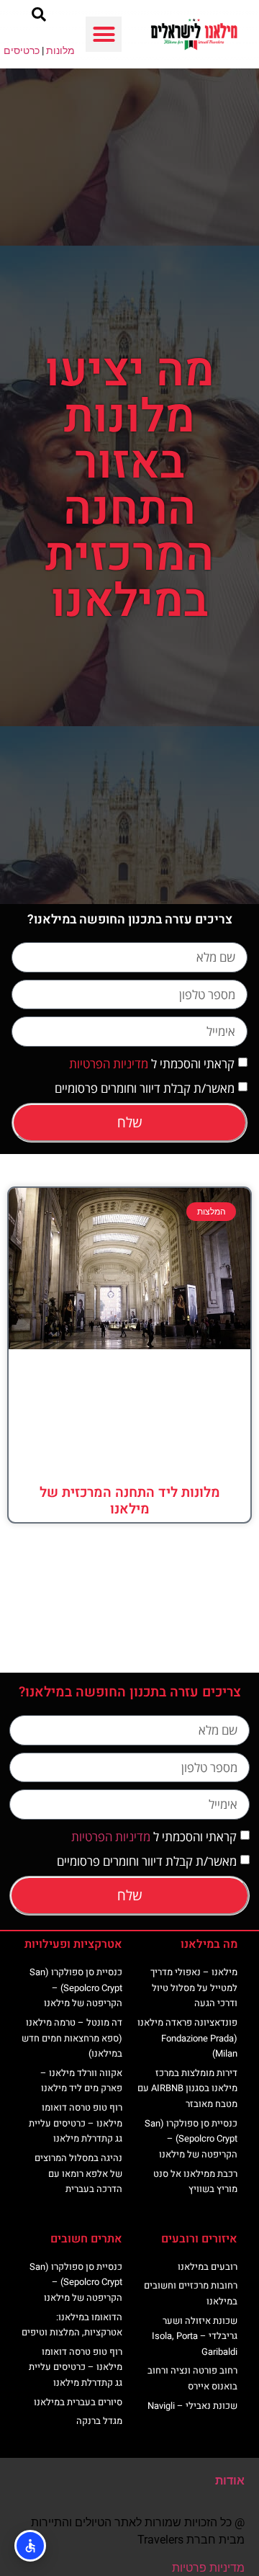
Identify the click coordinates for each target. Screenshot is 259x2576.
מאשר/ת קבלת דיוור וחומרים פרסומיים (145, 1088)
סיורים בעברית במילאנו (78, 2402)
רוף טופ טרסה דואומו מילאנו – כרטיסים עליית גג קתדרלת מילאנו (76, 2123)
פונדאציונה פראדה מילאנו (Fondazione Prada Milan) (187, 2038)
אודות (230, 2481)
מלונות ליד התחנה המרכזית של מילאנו (130, 1501)
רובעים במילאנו (208, 2267)
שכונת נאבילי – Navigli (192, 2406)
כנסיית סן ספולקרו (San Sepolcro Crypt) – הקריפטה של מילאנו (191, 2139)
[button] (104, 35)
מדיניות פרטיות (208, 2568)
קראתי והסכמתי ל (152, 1064)
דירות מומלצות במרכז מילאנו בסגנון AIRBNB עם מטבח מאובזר (187, 2088)
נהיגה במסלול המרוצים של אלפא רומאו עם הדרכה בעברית (78, 2173)
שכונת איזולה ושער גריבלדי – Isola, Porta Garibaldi (195, 2336)
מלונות (60, 50)
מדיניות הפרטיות (109, 1064)
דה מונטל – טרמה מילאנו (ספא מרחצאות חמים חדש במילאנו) (72, 2038)
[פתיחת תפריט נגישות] (30, 2546)
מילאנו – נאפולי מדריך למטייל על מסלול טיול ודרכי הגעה (194, 1987)
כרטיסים (22, 50)
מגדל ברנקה (99, 2421)
